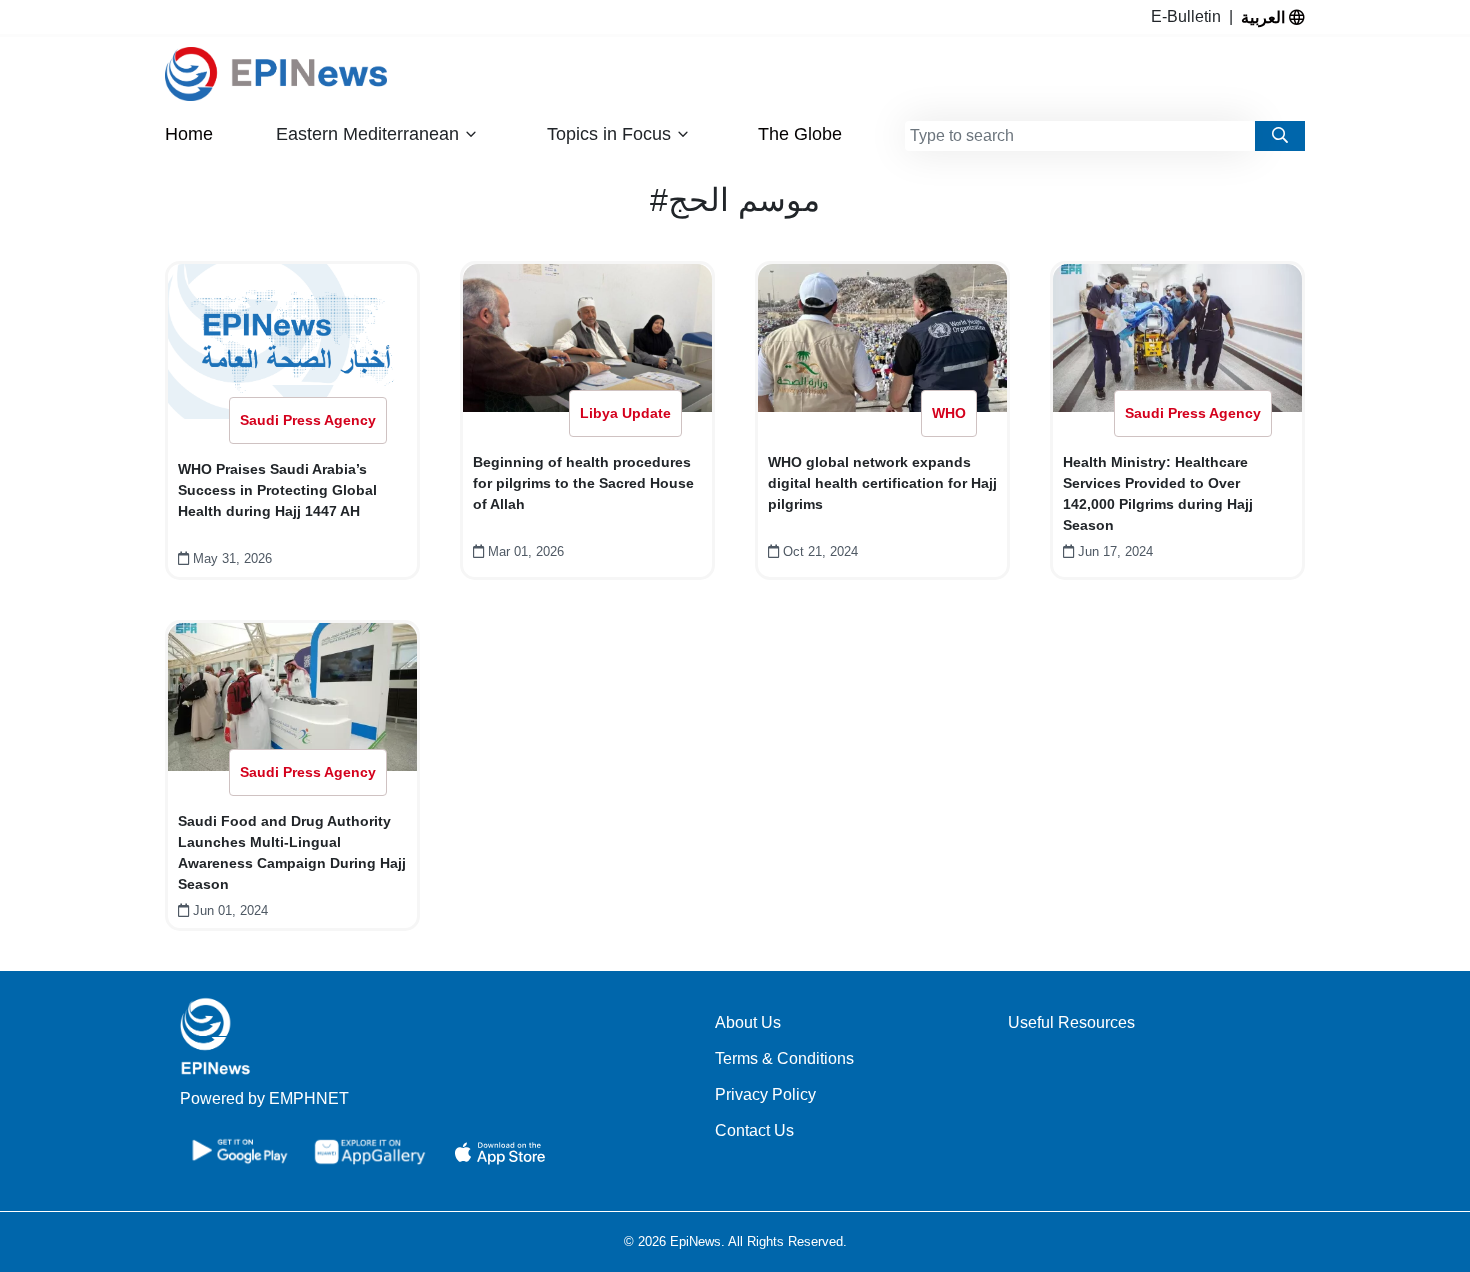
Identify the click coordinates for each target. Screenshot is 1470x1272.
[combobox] (1080, 136)
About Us (748, 1022)
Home (189, 134)
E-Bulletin (1190, 16)
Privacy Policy (765, 1094)
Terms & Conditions (784, 1058)
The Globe (800, 134)
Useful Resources (1071, 1022)
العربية (1265, 17)
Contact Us (754, 1130)
